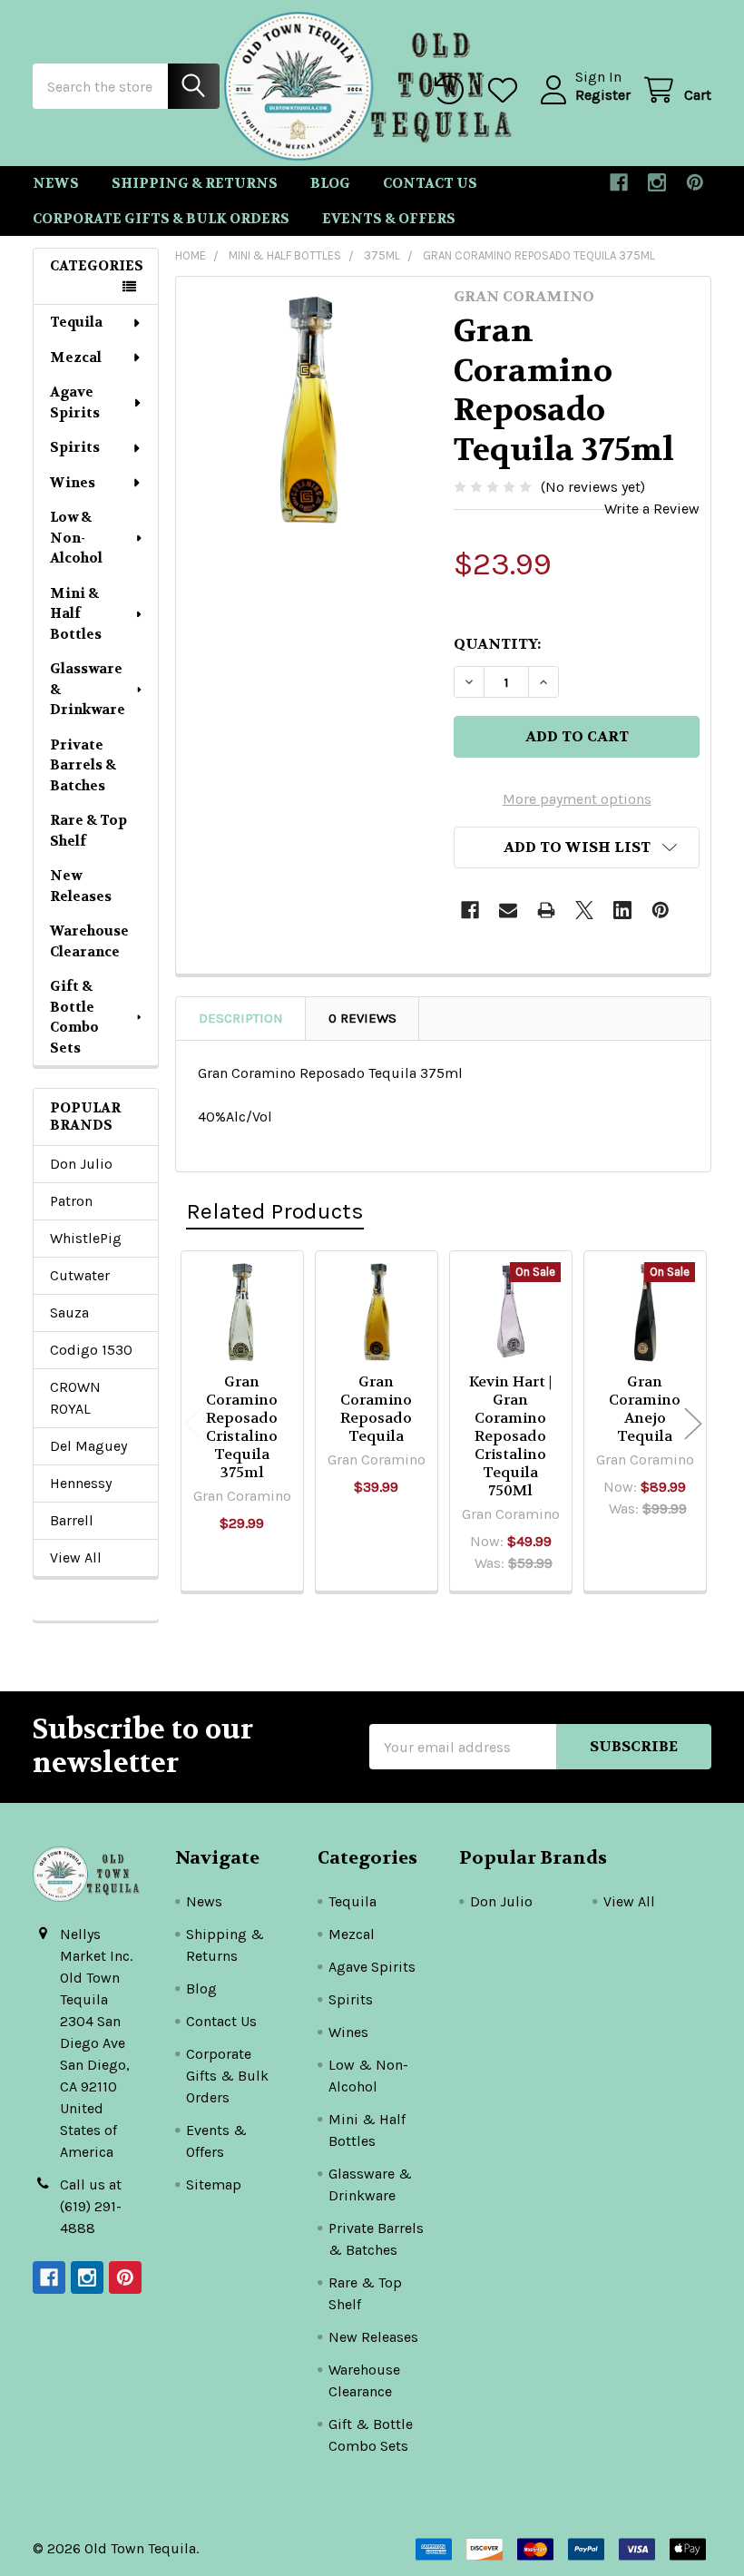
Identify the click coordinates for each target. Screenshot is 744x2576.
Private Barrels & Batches (83, 765)
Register (603, 95)
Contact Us (430, 183)
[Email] (508, 910)
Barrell (72, 1520)
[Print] (546, 910)
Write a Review (652, 509)
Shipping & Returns (195, 183)
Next (693, 1424)
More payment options (577, 799)
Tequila (76, 322)
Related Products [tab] (275, 1211)
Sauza (69, 1312)
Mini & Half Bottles (76, 614)
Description (241, 1018)
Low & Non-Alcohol (76, 538)
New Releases (81, 886)
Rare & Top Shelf (88, 831)
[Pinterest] (695, 182)
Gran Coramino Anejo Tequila (645, 1409)
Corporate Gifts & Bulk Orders (161, 219)
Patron (71, 1201)
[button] (577, 847)
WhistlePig (86, 1238)
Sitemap (214, 2184)
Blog (330, 183)
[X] (584, 910)
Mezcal (76, 358)
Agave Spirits (75, 402)
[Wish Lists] (507, 90)
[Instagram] (657, 182)
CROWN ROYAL (75, 1398)
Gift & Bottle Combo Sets (74, 1017)
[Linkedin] (622, 910)
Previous (193, 1424)
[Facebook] (619, 182)
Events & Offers (389, 219)
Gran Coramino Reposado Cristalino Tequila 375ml (242, 1427)
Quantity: (497, 644)
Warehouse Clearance (89, 941)
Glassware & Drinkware (88, 689)
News (56, 183)
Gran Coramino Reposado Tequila (376, 1409)
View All (76, 1557)
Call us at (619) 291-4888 (91, 2206)
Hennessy (81, 1483)
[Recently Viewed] (453, 90)
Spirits (75, 447)
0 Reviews (362, 1018)
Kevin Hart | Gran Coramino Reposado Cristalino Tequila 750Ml (510, 1436)
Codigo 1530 (91, 1350)
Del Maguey (88, 1446)
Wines (73, 483)
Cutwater (80, 1275)
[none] (310, 411)
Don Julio (81, 1164)
